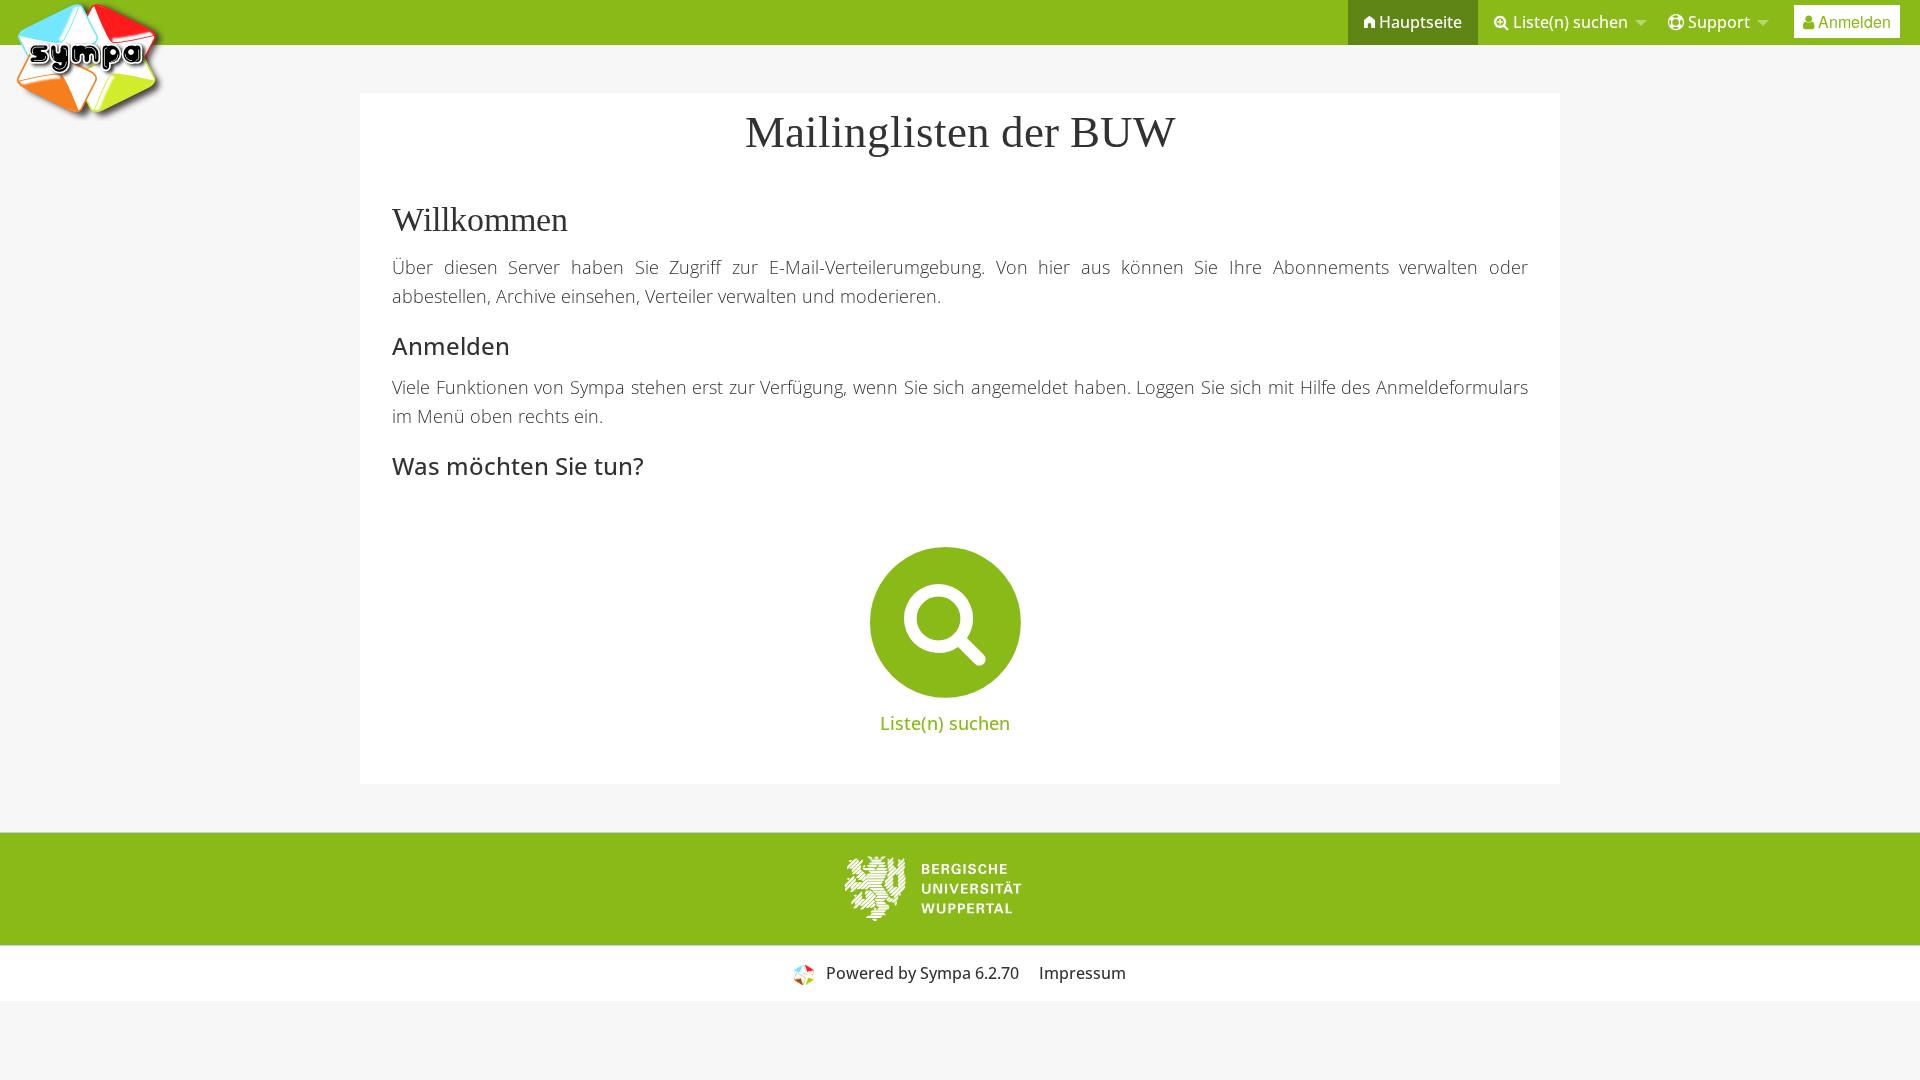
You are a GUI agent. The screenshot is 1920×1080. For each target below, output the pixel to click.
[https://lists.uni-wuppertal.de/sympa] (90, 58)
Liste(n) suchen (1568, 22)
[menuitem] (1413, 22)
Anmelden (1852, 21)
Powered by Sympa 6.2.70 (922, 973)
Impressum (1082, 973)
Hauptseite (1418, 22)
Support (1717, 22)
